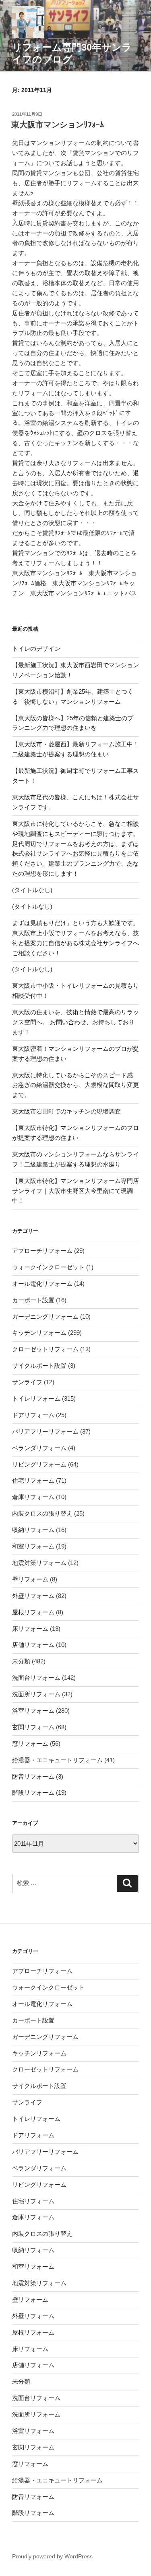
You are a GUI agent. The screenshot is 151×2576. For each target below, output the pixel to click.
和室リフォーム (33, 1546)
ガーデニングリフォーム (45, 1317)
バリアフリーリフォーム (45, 1431)
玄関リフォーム (33, 1727)
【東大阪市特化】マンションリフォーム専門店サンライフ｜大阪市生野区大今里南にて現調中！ (75, 1191)
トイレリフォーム (36, 1398)
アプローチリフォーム (42, 1251)
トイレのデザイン (36, 649)
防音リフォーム (33, 1776)
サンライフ (27, 1382)
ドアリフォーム (33, 1415)
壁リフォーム (30, 1579)
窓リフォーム (30, 1744)
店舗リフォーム (33, 1645)
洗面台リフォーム (36, 1678)
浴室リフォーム (33, 1711)
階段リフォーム (33, 1793)
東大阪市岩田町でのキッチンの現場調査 (66, 1111)
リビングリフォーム (39, 1464)
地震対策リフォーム (39, 1563)
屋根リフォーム (33, 1612)
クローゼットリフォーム (45, 1349)
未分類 (21, 1661)
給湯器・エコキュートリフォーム (57, 1760)
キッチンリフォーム (39, 1333)
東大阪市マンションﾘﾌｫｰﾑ (58, 125)
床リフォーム (30, 1629)
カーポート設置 (33, 1300)
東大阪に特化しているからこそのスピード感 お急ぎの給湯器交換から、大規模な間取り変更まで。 (75, 1085)
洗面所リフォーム (36, 1694)
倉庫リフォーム (33, 1497)
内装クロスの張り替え (42, 1513)
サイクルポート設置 (39, 1366)
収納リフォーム (33, 1530)
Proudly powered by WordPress (52, 2556)
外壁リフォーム (33, 1596)
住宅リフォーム (33, 1480)
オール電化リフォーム (42, 1284)
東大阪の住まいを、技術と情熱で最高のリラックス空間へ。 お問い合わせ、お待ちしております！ (75, 1022)
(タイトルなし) (32, 890)
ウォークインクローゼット (48, 1267)
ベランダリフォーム (39, 1448)
